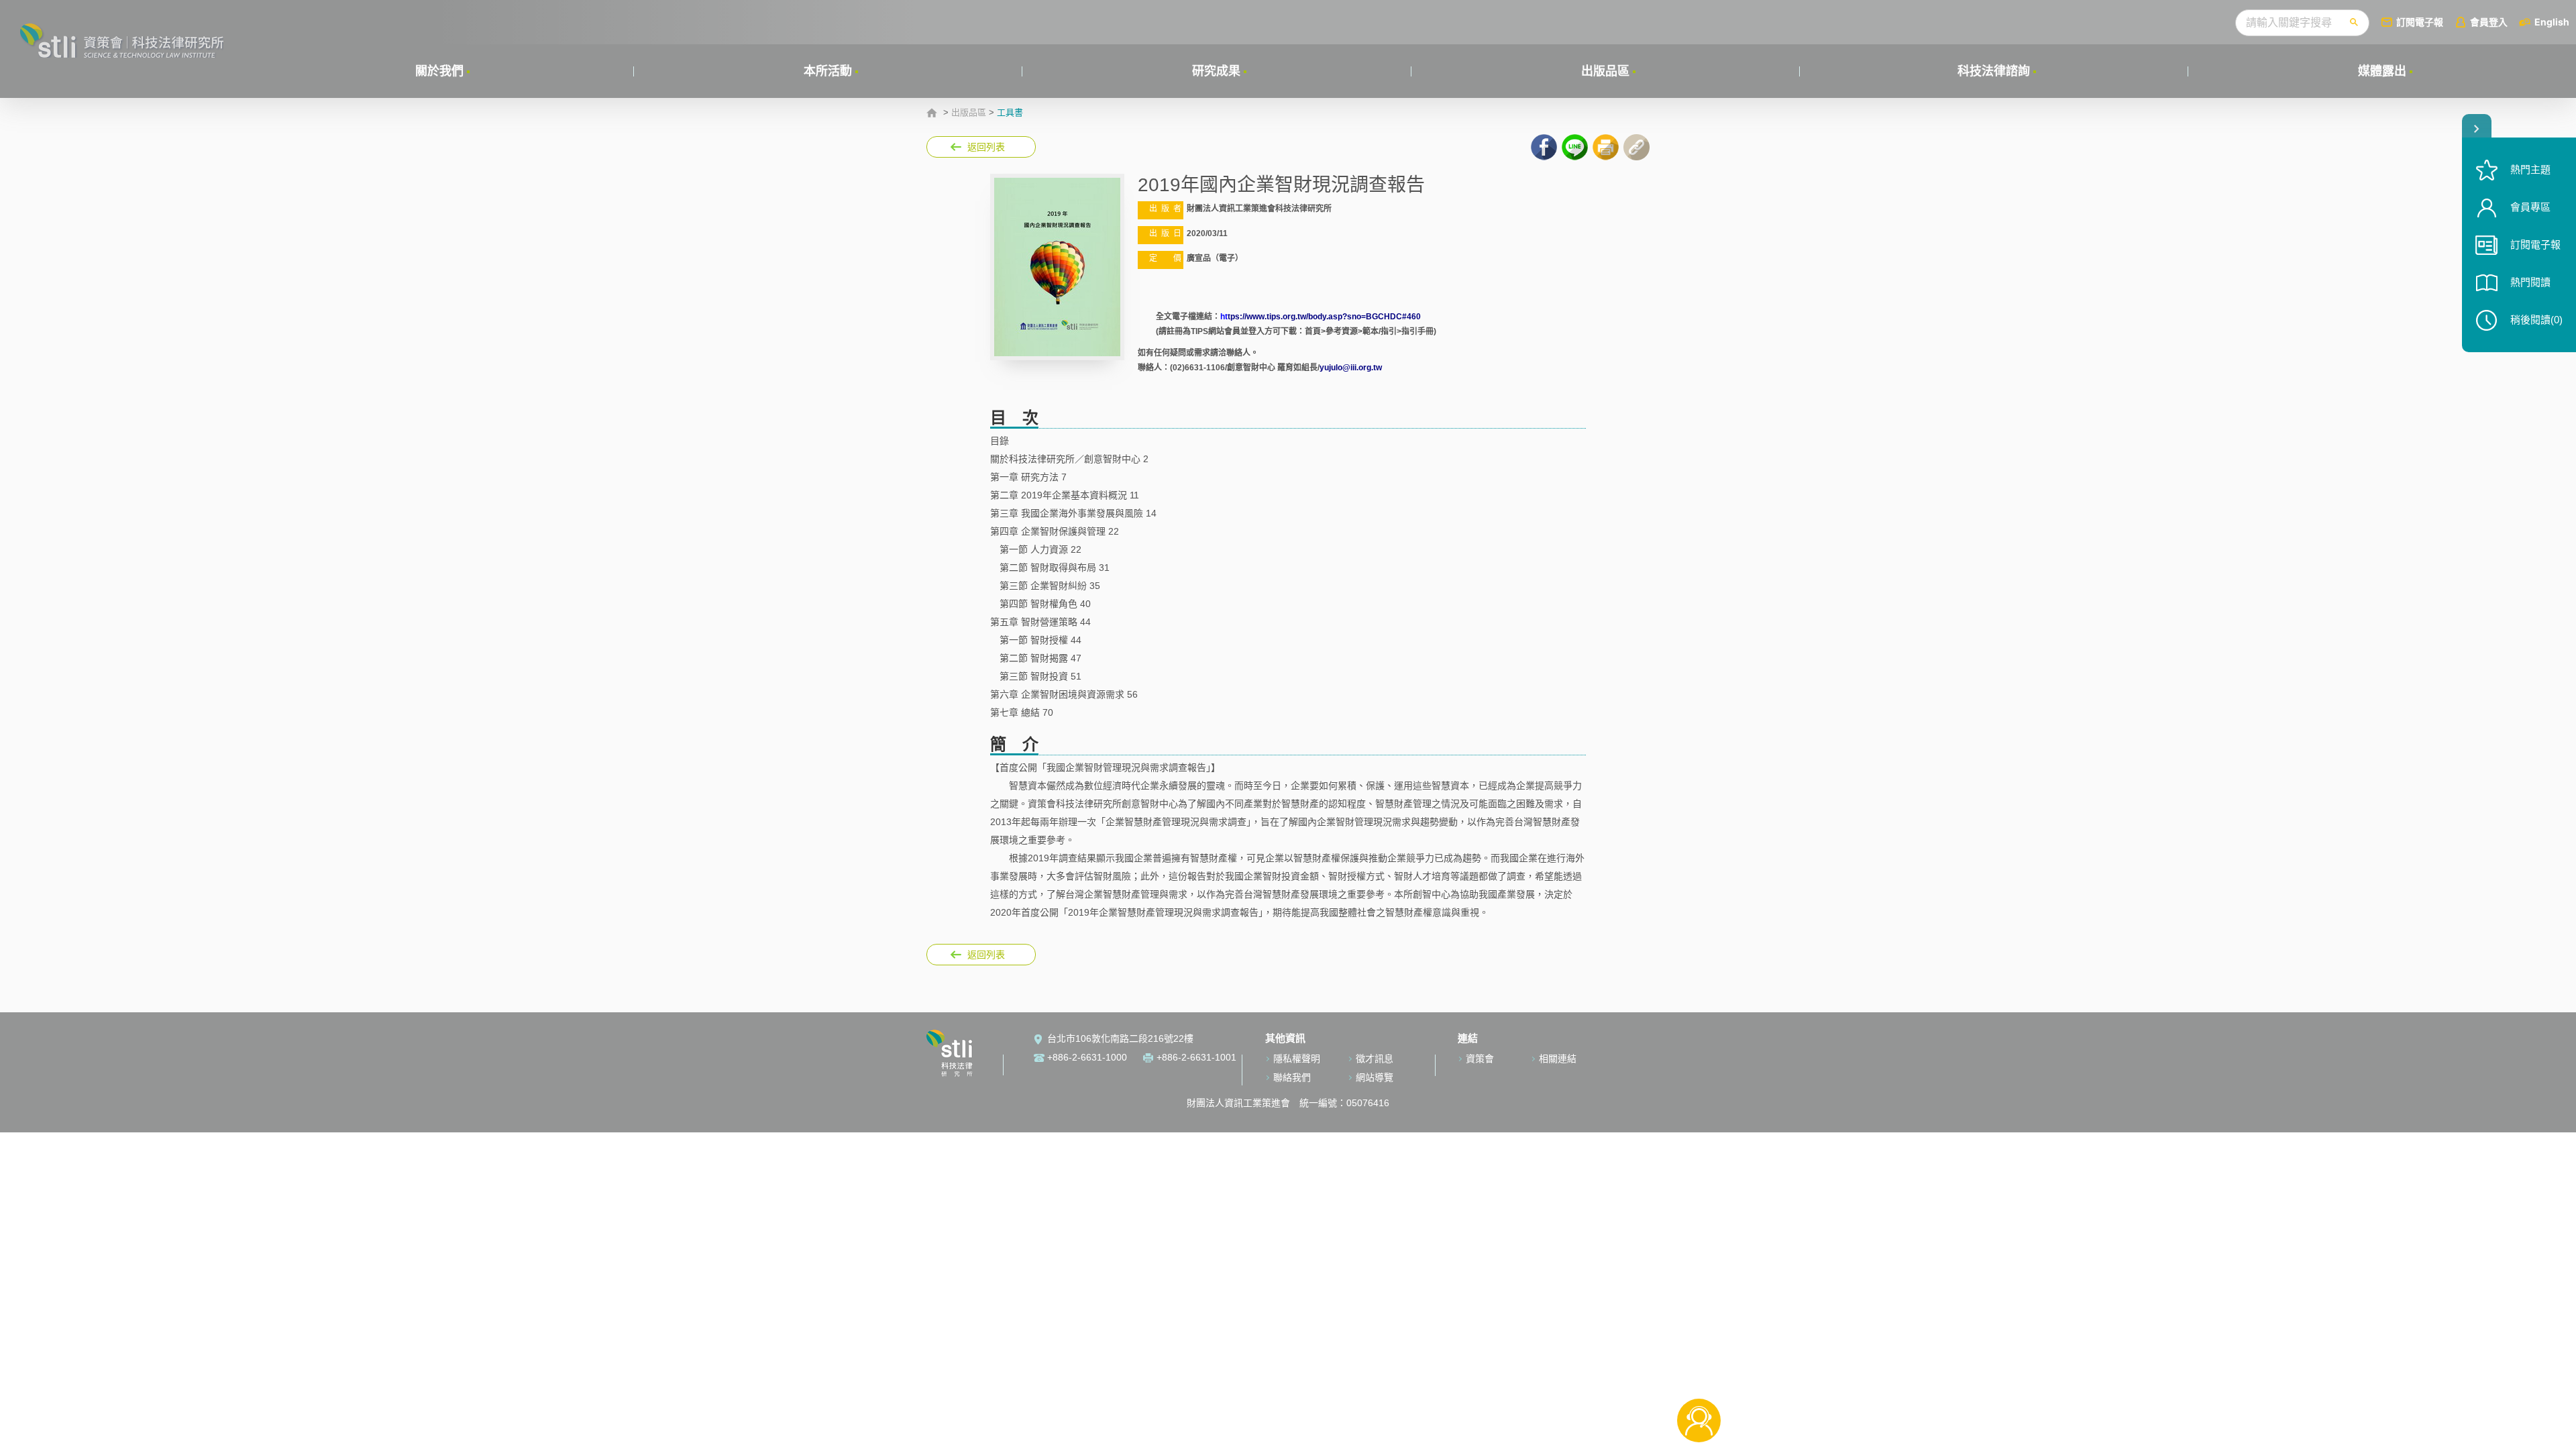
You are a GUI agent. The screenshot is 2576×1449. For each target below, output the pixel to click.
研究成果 (1216, 71)
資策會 (1480, 1059)
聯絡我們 (1292, 1077)
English (2552, 22)
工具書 (1010, 113)
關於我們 (439, 71)
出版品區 (1605, 71)
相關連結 (1558, 1059)
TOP (1699, 1376)
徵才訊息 (1375, 1059)
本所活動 (828, 71)
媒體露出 (2382, 71)
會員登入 (2489, 22)
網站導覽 (1375, 1077)
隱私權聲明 (1297, 1059)
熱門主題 (2530, 169)
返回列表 (986, 147)
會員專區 (2530, 207)
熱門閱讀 (2530, 282)
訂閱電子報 (2420, 22)
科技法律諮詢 (1994, 71)
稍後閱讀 (2536, 320)
